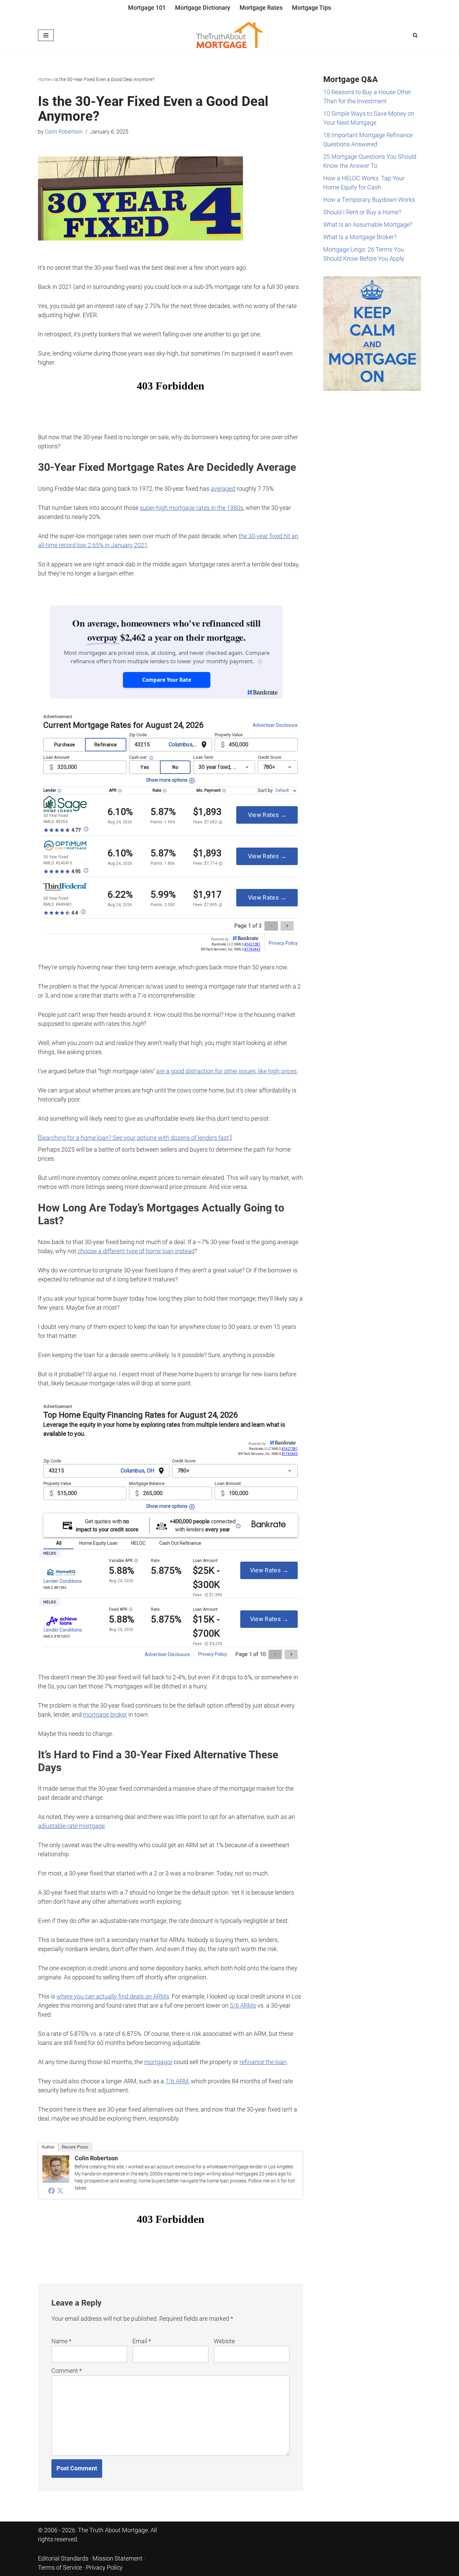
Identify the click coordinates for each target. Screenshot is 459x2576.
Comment (67, 2371)
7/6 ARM (177, 2081)
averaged (223, 489)
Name (61, 2341)
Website (224, 2341)
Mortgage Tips (311, 8)
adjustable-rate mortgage (71, 1826)
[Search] (415, 35)
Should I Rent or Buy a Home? (362, 212)
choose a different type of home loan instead (136, 1251)
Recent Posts (75, 2147)
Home (44, 79)
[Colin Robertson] (56, 2181)
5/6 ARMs (243, 2005)
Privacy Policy (104, 2567)
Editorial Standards (63, 2558)
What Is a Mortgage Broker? (360, 237)
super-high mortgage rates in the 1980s (192, 508)
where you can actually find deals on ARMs (113, 1996)
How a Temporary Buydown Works (369, 200)
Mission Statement (117, 2558)
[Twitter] (60, 2191)
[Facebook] (51, 2191)
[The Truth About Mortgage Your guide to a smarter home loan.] (229, 35)
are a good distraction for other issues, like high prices (226, 1071)
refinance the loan (263, 2062)
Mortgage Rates (261, 8)
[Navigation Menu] (46, 35)
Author (48, 2147)
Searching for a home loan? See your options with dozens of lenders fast (134, 1138)
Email (142, 2341)
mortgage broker (105, 1714)
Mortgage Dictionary (203, 8)
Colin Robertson (64, 132)
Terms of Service (60, 2567)
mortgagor (158, 2062)
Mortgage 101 (147, 8)
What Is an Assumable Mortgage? (368, 225)
